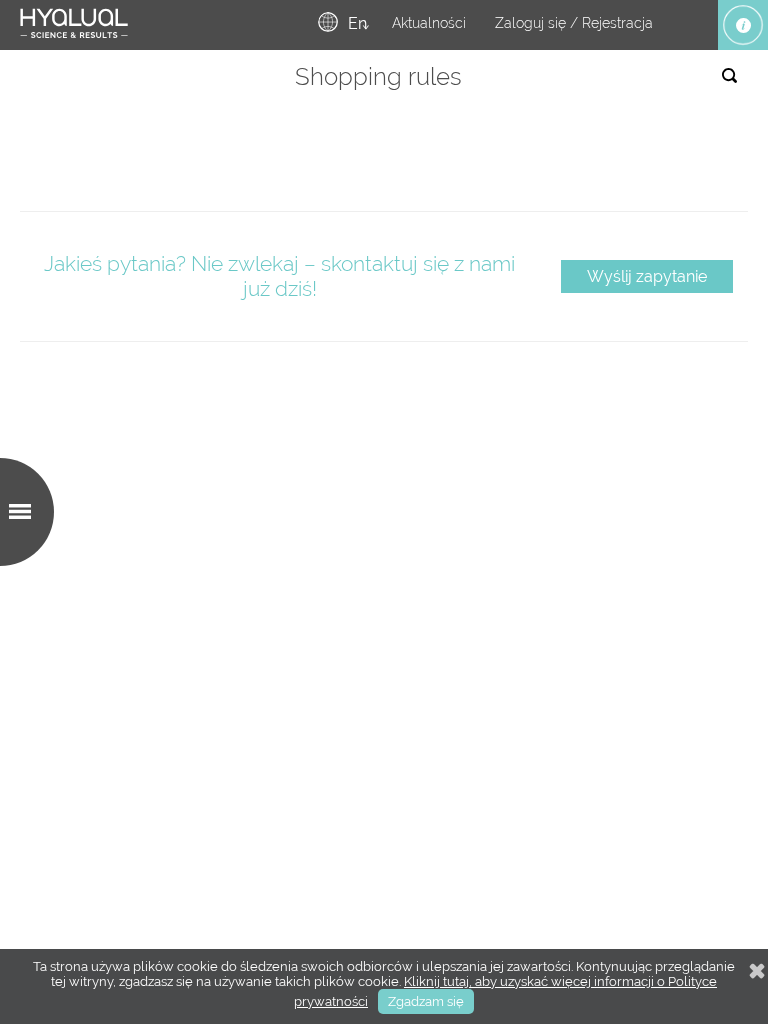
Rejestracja (617, 23)
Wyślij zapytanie (647, 276)
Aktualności (429, 23)
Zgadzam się (426, 1001)
